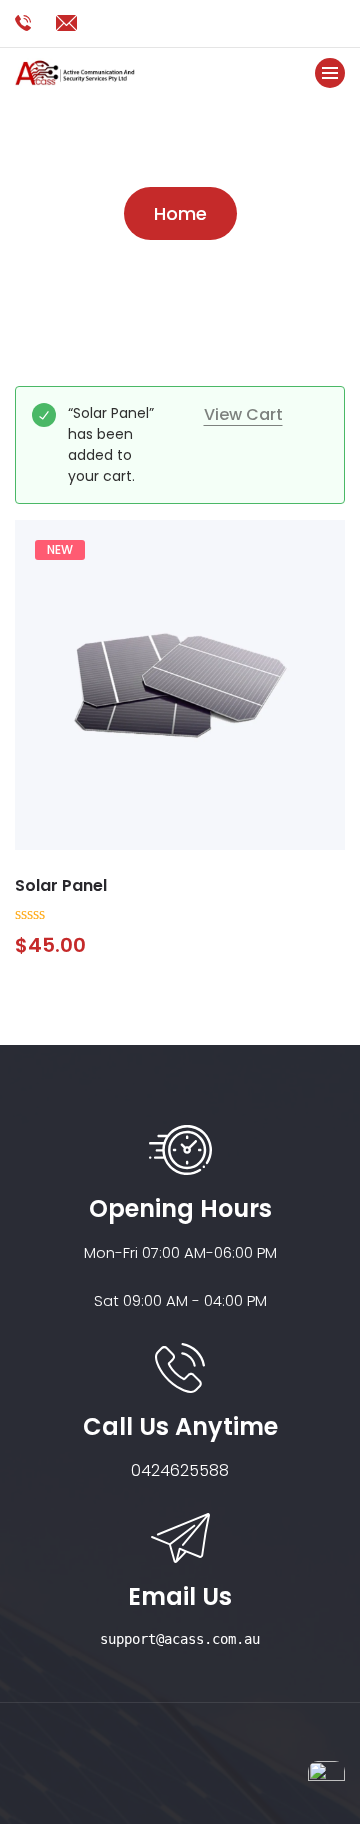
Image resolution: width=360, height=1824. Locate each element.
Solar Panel (61, 885)
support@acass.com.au (180, 1639)
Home (180, 213)
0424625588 (180, 1470)
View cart (243, 414)
